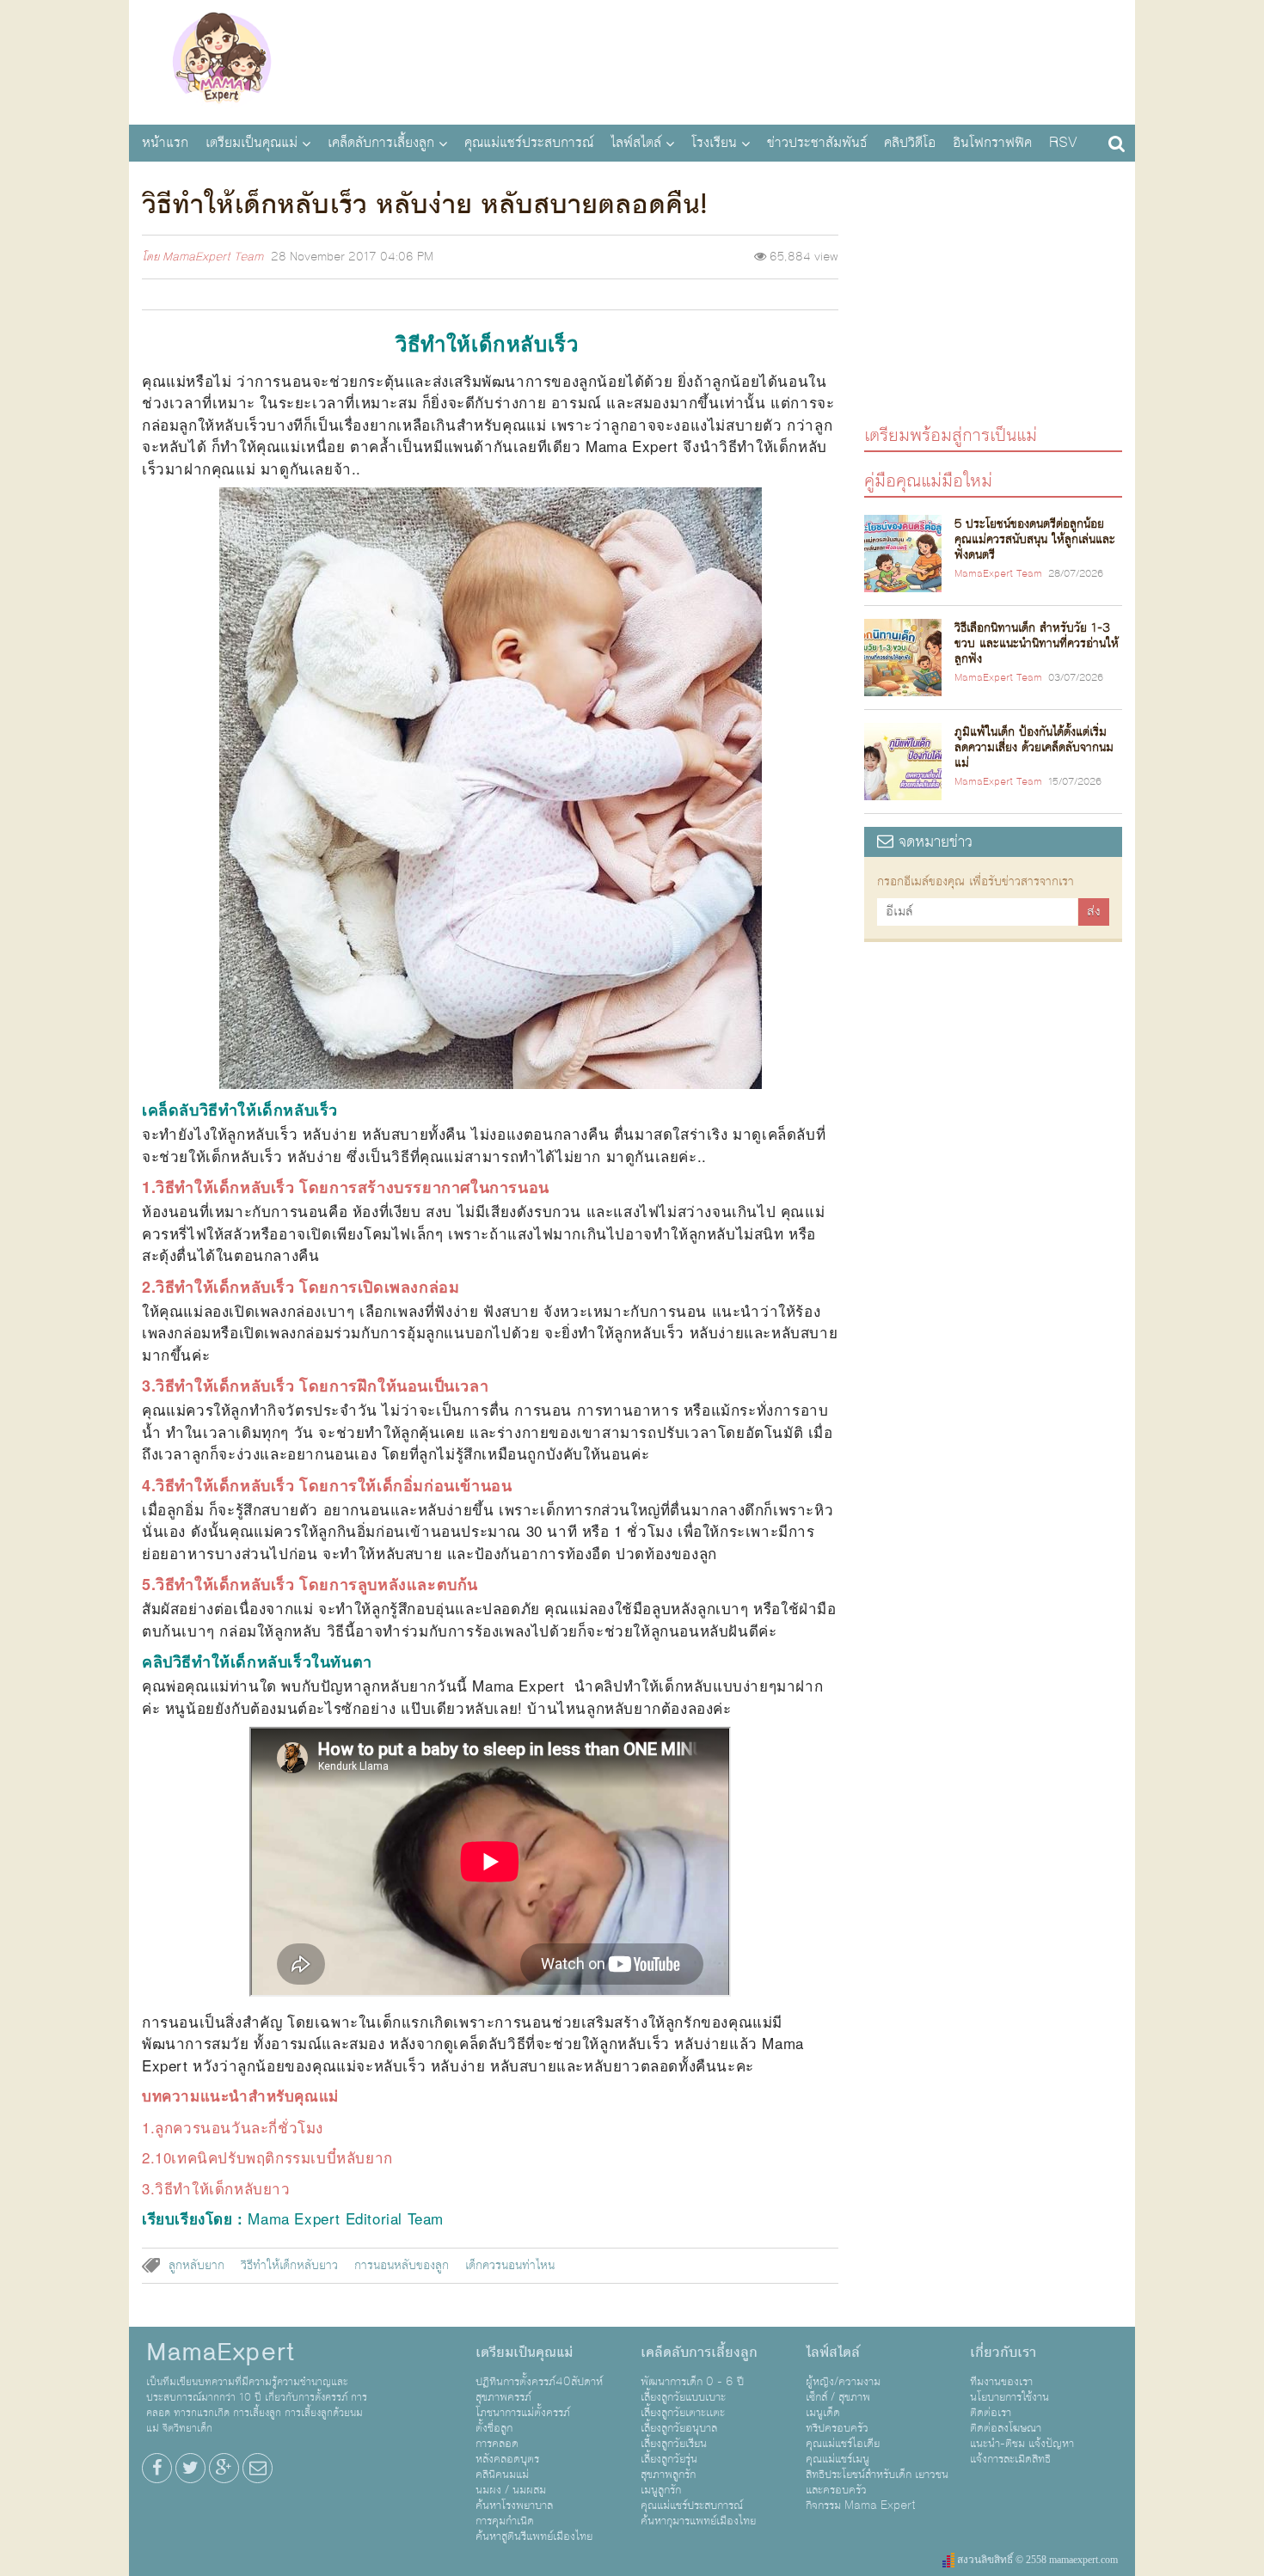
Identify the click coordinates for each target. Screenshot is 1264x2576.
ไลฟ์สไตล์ (636, 143)
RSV (1063, 143)
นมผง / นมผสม (511, 2490)
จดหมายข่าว (933, 842)
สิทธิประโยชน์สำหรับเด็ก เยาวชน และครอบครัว (877, 2482)
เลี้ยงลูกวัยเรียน (674, 2444)
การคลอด (497, 2444)
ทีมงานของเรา (1001, 2382)
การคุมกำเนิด (505, 2521)
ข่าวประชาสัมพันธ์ (817, 143)
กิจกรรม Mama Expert (861, 2506)
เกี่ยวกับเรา (1003, 2353)
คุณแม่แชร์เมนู (838, 2459)
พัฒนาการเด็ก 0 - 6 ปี (692, 2382)
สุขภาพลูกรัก (668, 2475)
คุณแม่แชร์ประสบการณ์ (529, 143)
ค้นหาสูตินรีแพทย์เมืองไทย (534, 2536)
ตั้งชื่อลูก (494, 2428)
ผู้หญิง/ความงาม (843, 2382)
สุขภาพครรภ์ (503, 2397)
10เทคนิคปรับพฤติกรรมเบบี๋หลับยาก (274, 2157)
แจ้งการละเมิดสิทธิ (1010, 2459)
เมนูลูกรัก (661, 2490)
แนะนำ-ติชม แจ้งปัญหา (1022, 2444)
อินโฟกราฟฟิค (992, 143)
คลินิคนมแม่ (502, 2475)
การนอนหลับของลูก (402, 2266)
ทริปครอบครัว (837, 2428)
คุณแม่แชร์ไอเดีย (843, 2444)
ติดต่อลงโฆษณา (1006, 2428)
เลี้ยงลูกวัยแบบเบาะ (683, 2397)
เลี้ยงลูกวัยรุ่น (669, 2459)
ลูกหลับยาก (196, 2266)
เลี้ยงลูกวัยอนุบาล (679, 2428)
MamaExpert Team (213, 257)
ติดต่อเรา (991, 2413)
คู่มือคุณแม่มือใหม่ (928, 480)
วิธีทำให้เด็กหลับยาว (222, 2188)
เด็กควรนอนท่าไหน (510, 2266)
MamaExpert (221, 60)
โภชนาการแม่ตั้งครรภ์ (523, 2413)
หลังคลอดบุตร (507, 2459)
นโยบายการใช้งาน (1009, 2397)
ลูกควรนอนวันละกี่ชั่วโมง (239, 2127)
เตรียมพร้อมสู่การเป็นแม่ (951, 434)
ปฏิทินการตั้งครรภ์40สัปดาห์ (539, 2382)
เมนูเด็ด (823, 2413)
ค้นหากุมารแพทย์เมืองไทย (698, 2521)
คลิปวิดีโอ (910, 143)
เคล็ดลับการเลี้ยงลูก (381, 143)
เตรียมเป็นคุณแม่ (252, 143)
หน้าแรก (165, 143)
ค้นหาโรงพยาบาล (514, 2506)
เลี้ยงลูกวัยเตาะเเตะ (683, 2413)
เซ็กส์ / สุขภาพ (838, 2397)
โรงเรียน (714, 143)
